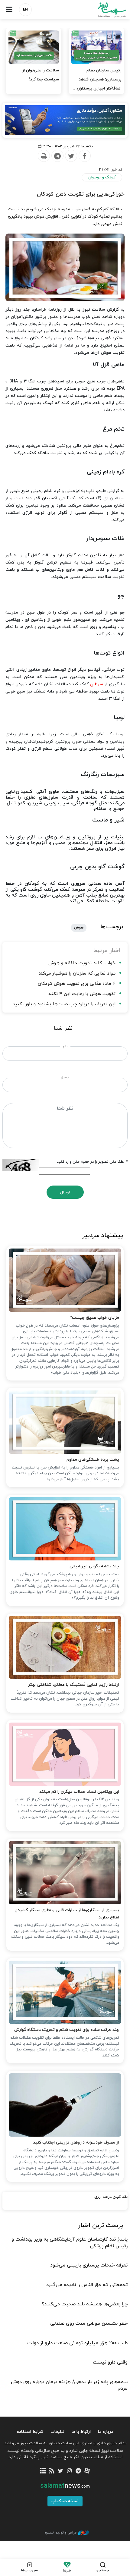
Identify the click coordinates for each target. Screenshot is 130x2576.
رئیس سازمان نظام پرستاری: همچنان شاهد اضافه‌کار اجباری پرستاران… (97, 79)
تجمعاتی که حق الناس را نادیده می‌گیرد (87, 2285)
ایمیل (65, 1077)
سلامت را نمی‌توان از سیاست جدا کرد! (41, 75)
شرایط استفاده (30, 2432)
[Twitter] (71, 156)
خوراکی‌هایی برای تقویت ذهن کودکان (81, 194)
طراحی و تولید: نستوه (60, 2533)
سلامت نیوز (97, 10)
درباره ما (106, 2432)
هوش (79, 928)
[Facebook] (84, 156)
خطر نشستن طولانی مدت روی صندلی (89, 2323)
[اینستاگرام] (69, 2471)
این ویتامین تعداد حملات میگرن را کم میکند (79, 1792)
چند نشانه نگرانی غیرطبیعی (94, 1566)
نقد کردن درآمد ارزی (111, 2197)
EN (25, 10)
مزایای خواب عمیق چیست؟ (94, 1318)
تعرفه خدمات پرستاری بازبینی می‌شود (89, 2265)
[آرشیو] (43, 2471)
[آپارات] (87, 2471)
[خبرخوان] (52, 2471)
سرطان (96, 684)
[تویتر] (61, 2471)
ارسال (65, 1192)
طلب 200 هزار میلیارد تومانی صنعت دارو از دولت (77, 2343)
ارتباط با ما (81, 2432)
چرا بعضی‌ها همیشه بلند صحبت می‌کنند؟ (85, 2304)
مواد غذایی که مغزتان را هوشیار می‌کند (77, 974)
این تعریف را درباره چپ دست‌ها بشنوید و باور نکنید (64, 1004)
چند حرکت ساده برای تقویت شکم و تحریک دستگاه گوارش (67, 2030)
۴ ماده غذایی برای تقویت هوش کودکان (77, 984)
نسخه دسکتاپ (65, 2501)
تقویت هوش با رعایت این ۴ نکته (82, 994)
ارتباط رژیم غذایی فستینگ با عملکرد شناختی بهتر (74, 1685)
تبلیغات (57, 2432)
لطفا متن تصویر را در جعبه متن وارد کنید (92, 1162)
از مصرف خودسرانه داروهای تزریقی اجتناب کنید (76, 2142)
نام (65, 1046)
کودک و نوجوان (102, 177)
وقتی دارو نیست (110, 2362)
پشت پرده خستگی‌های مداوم (93, 1460)
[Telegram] (57, 156)
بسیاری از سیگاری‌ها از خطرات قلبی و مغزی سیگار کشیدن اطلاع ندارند (67, 1914)
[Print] (44, 156)
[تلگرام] (78, 2471)
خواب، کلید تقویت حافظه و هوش (82, 963)
